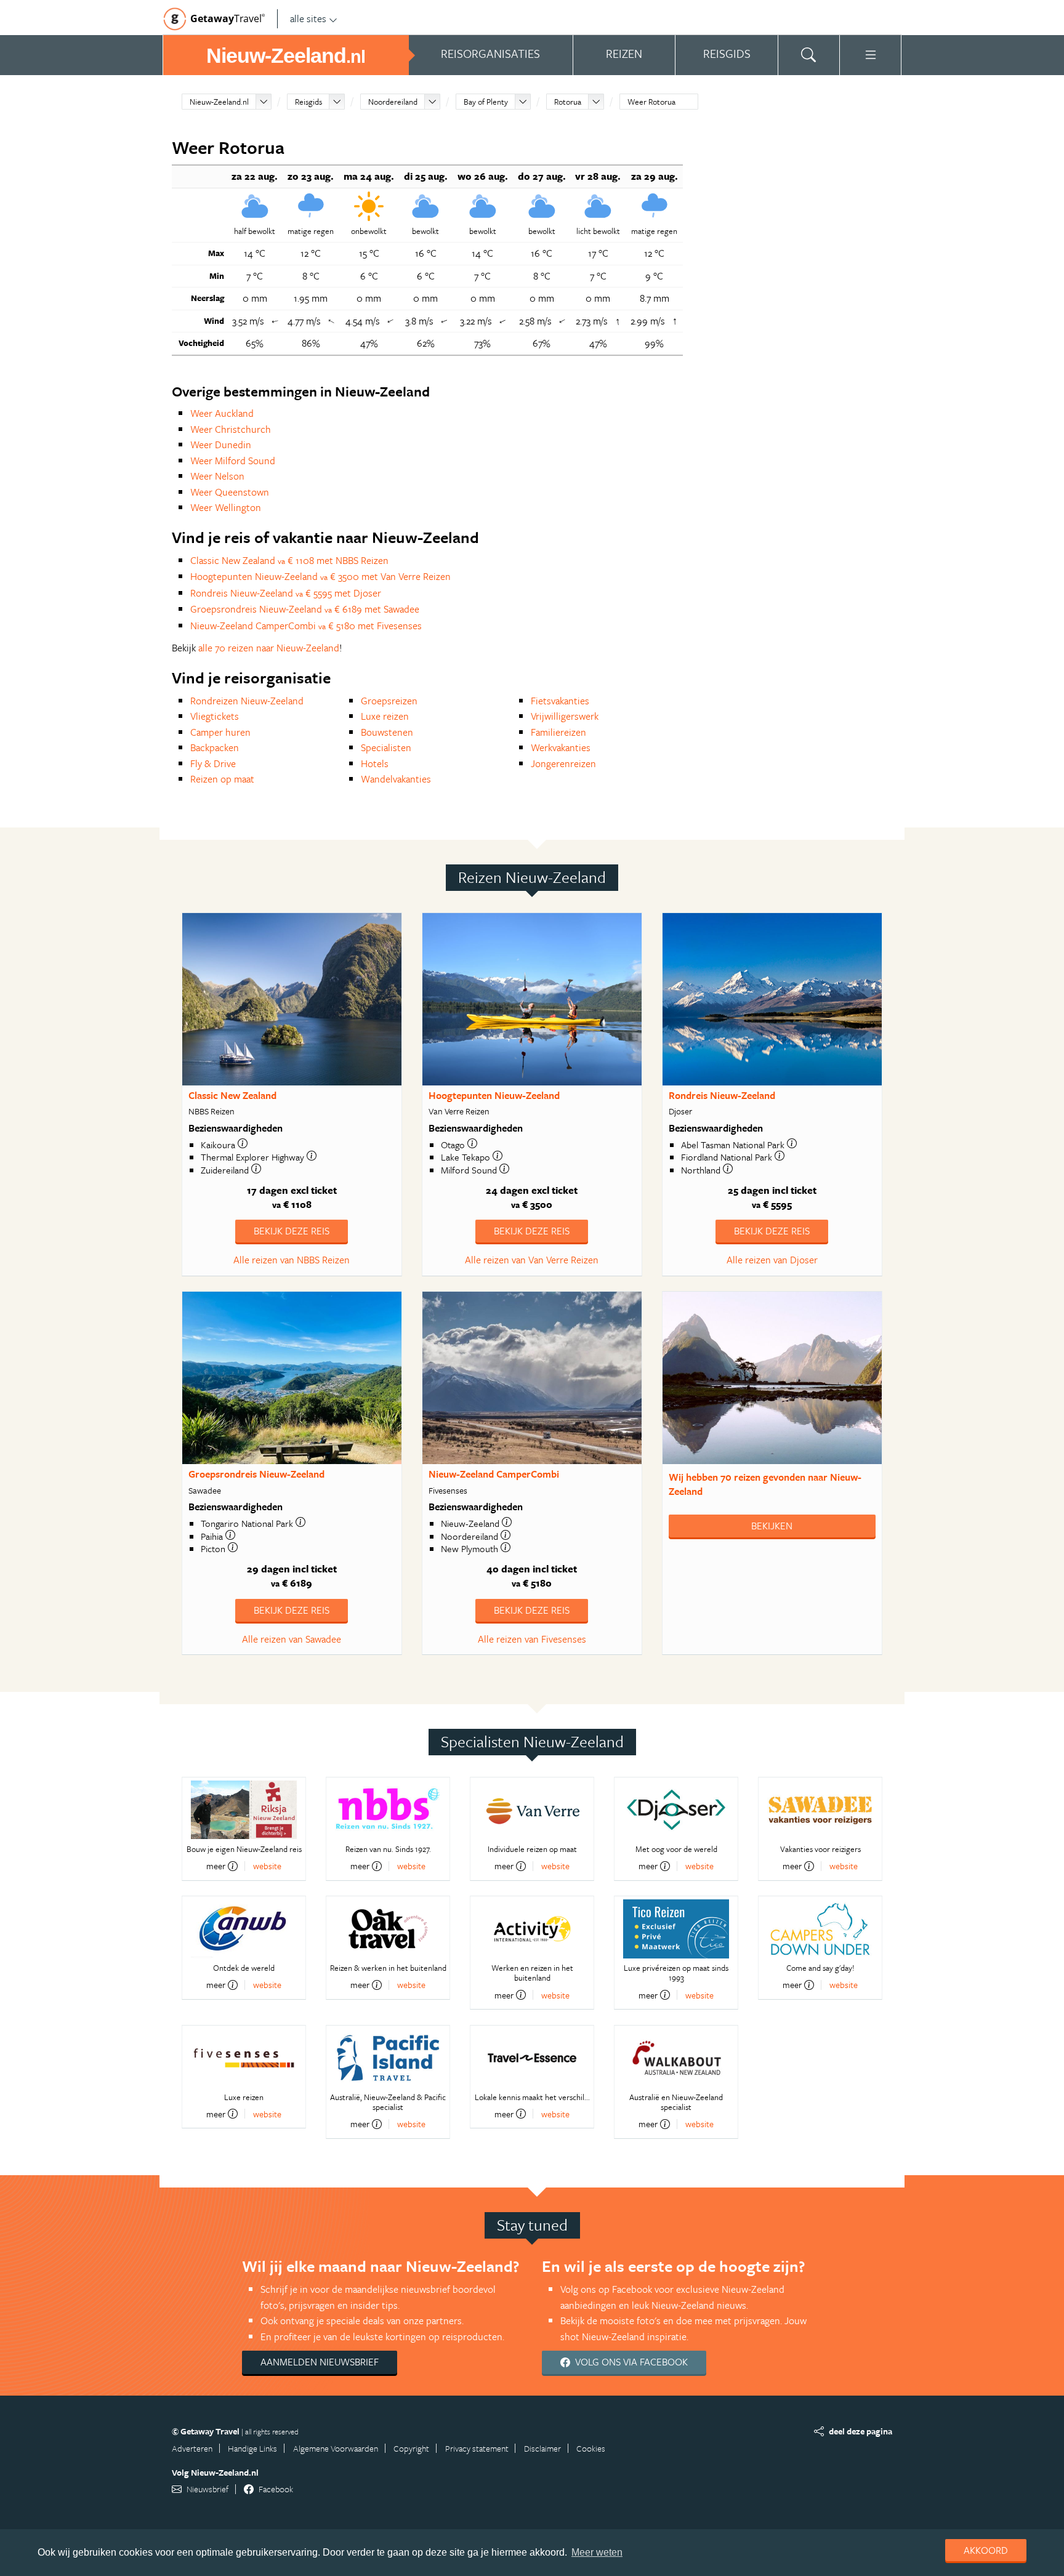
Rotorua (568, 102)
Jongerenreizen (563, 763)
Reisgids (308, 102)
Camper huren (220, 732)
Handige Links (252, 2448)
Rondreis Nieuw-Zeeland (722, 1095)
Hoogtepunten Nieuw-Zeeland (494, 1095)
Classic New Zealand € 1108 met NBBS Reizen (289, 560)
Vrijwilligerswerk (565, 716)
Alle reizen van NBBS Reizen (292, 1260)
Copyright (411, 2448)
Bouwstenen (387, 732)
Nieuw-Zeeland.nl (219, 102)
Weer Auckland (222, 413)
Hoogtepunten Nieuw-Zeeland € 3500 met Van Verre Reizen (320, 576)
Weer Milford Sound (233, 461)
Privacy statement (477, 2448)
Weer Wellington (226, 507)
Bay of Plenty (486, 102)
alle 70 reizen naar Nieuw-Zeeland (269, 648)
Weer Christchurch (231, 429)
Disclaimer (542, 2448)
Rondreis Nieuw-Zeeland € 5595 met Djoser (286, 593)
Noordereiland (393, 102)
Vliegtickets (215, 716)
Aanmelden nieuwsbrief (320, 2362)
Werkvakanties (561, 747)
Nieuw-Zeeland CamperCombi (494, 1474)
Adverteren (192, 2448)
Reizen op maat (222, 779)
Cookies (591, 2448)
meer (216, 1866)
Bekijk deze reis (292, 1231)
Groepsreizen (389, 701)
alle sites (308, 18)
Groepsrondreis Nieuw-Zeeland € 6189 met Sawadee (305, 609)
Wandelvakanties (396, 779)
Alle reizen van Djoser (772, 1260)
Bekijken (772, 1526)
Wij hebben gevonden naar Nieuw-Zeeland (765, 1484)
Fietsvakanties (560, 701)
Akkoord (986, 2550)
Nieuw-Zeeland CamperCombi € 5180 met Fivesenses (306, 626)
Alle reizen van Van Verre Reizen (532, 1260)
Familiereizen (558, 732)
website (267, 1866)
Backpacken (215, 747)
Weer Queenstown (230, 492)
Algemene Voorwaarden (336, 2448)
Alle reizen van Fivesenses (532, 1639)
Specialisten (386, 747)
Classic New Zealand (232, 1095)
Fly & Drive (213, 763)
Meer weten (597, 2552)
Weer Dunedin (221, 445)
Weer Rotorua (651, 102)
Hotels (375, 763)
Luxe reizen (385, 716)
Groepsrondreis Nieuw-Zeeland (256, 1474)
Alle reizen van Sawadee (292, 1639)
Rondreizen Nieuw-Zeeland (247, 701)
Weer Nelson (217, 476)
